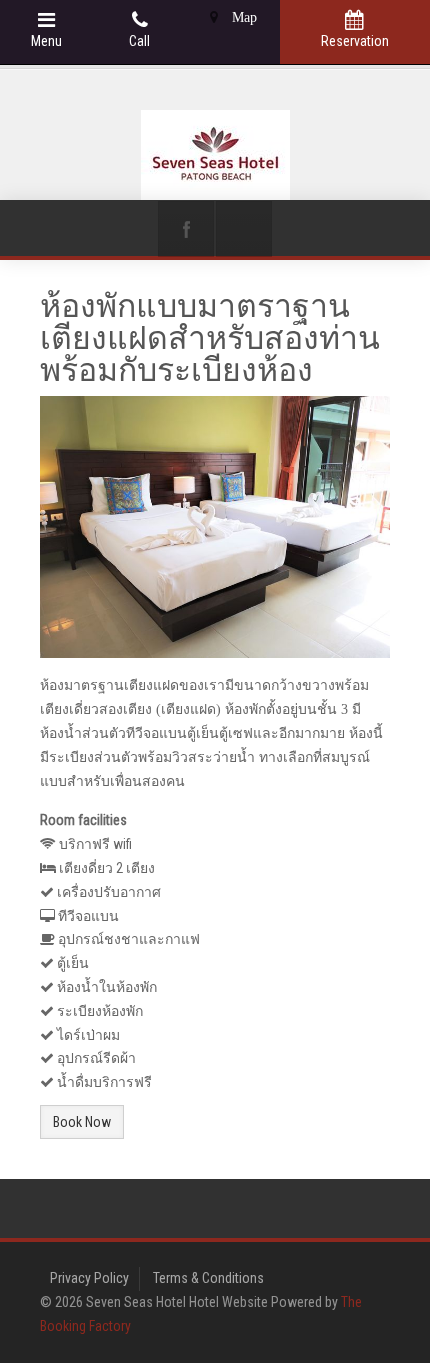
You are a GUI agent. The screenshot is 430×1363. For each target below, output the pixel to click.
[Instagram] (244, 229)
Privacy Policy (89, 1278)
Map (242, 17)
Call (139, 41)
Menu (46, 41)
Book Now (82, 1122)
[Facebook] (186, 229)
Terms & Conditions (208, 1278)
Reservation (355, 41)
